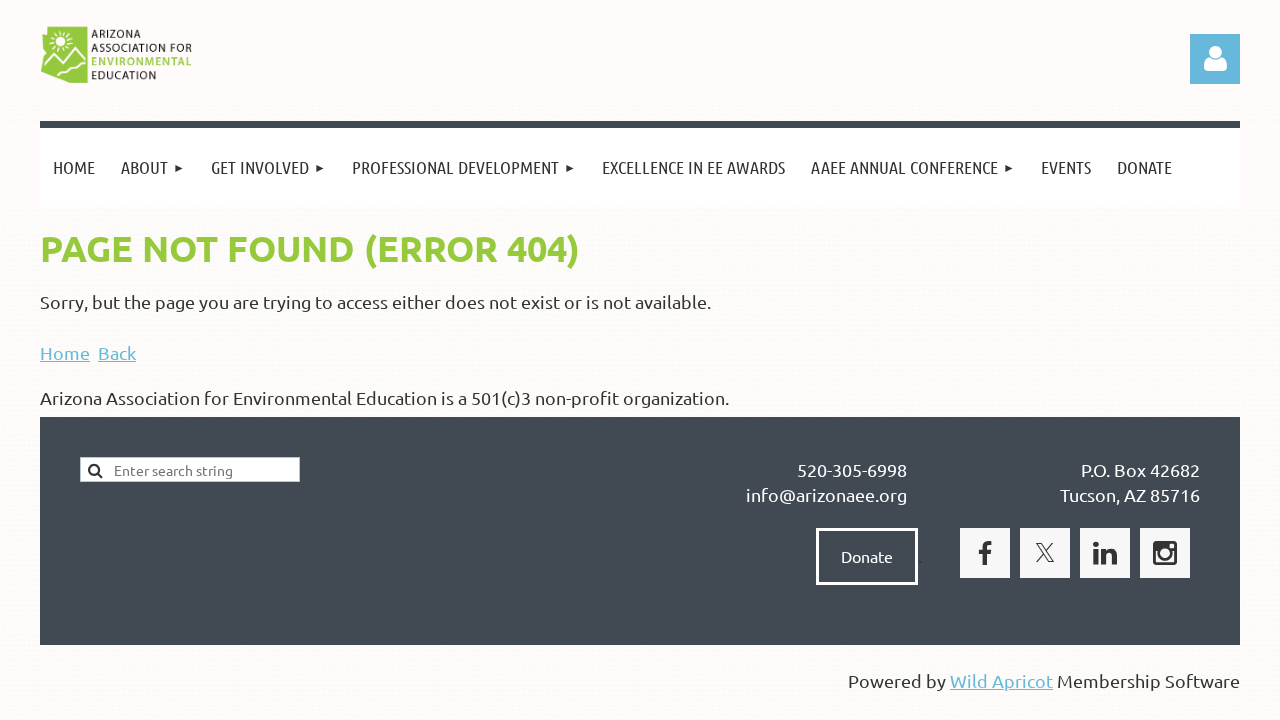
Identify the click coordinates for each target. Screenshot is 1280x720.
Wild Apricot (1001, 680)
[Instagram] (1165, 553)
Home (65, 352)
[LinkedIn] (1105, 553)
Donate (867, 556)
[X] (1045, 553)
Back (117, 352)
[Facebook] (985, 553)
